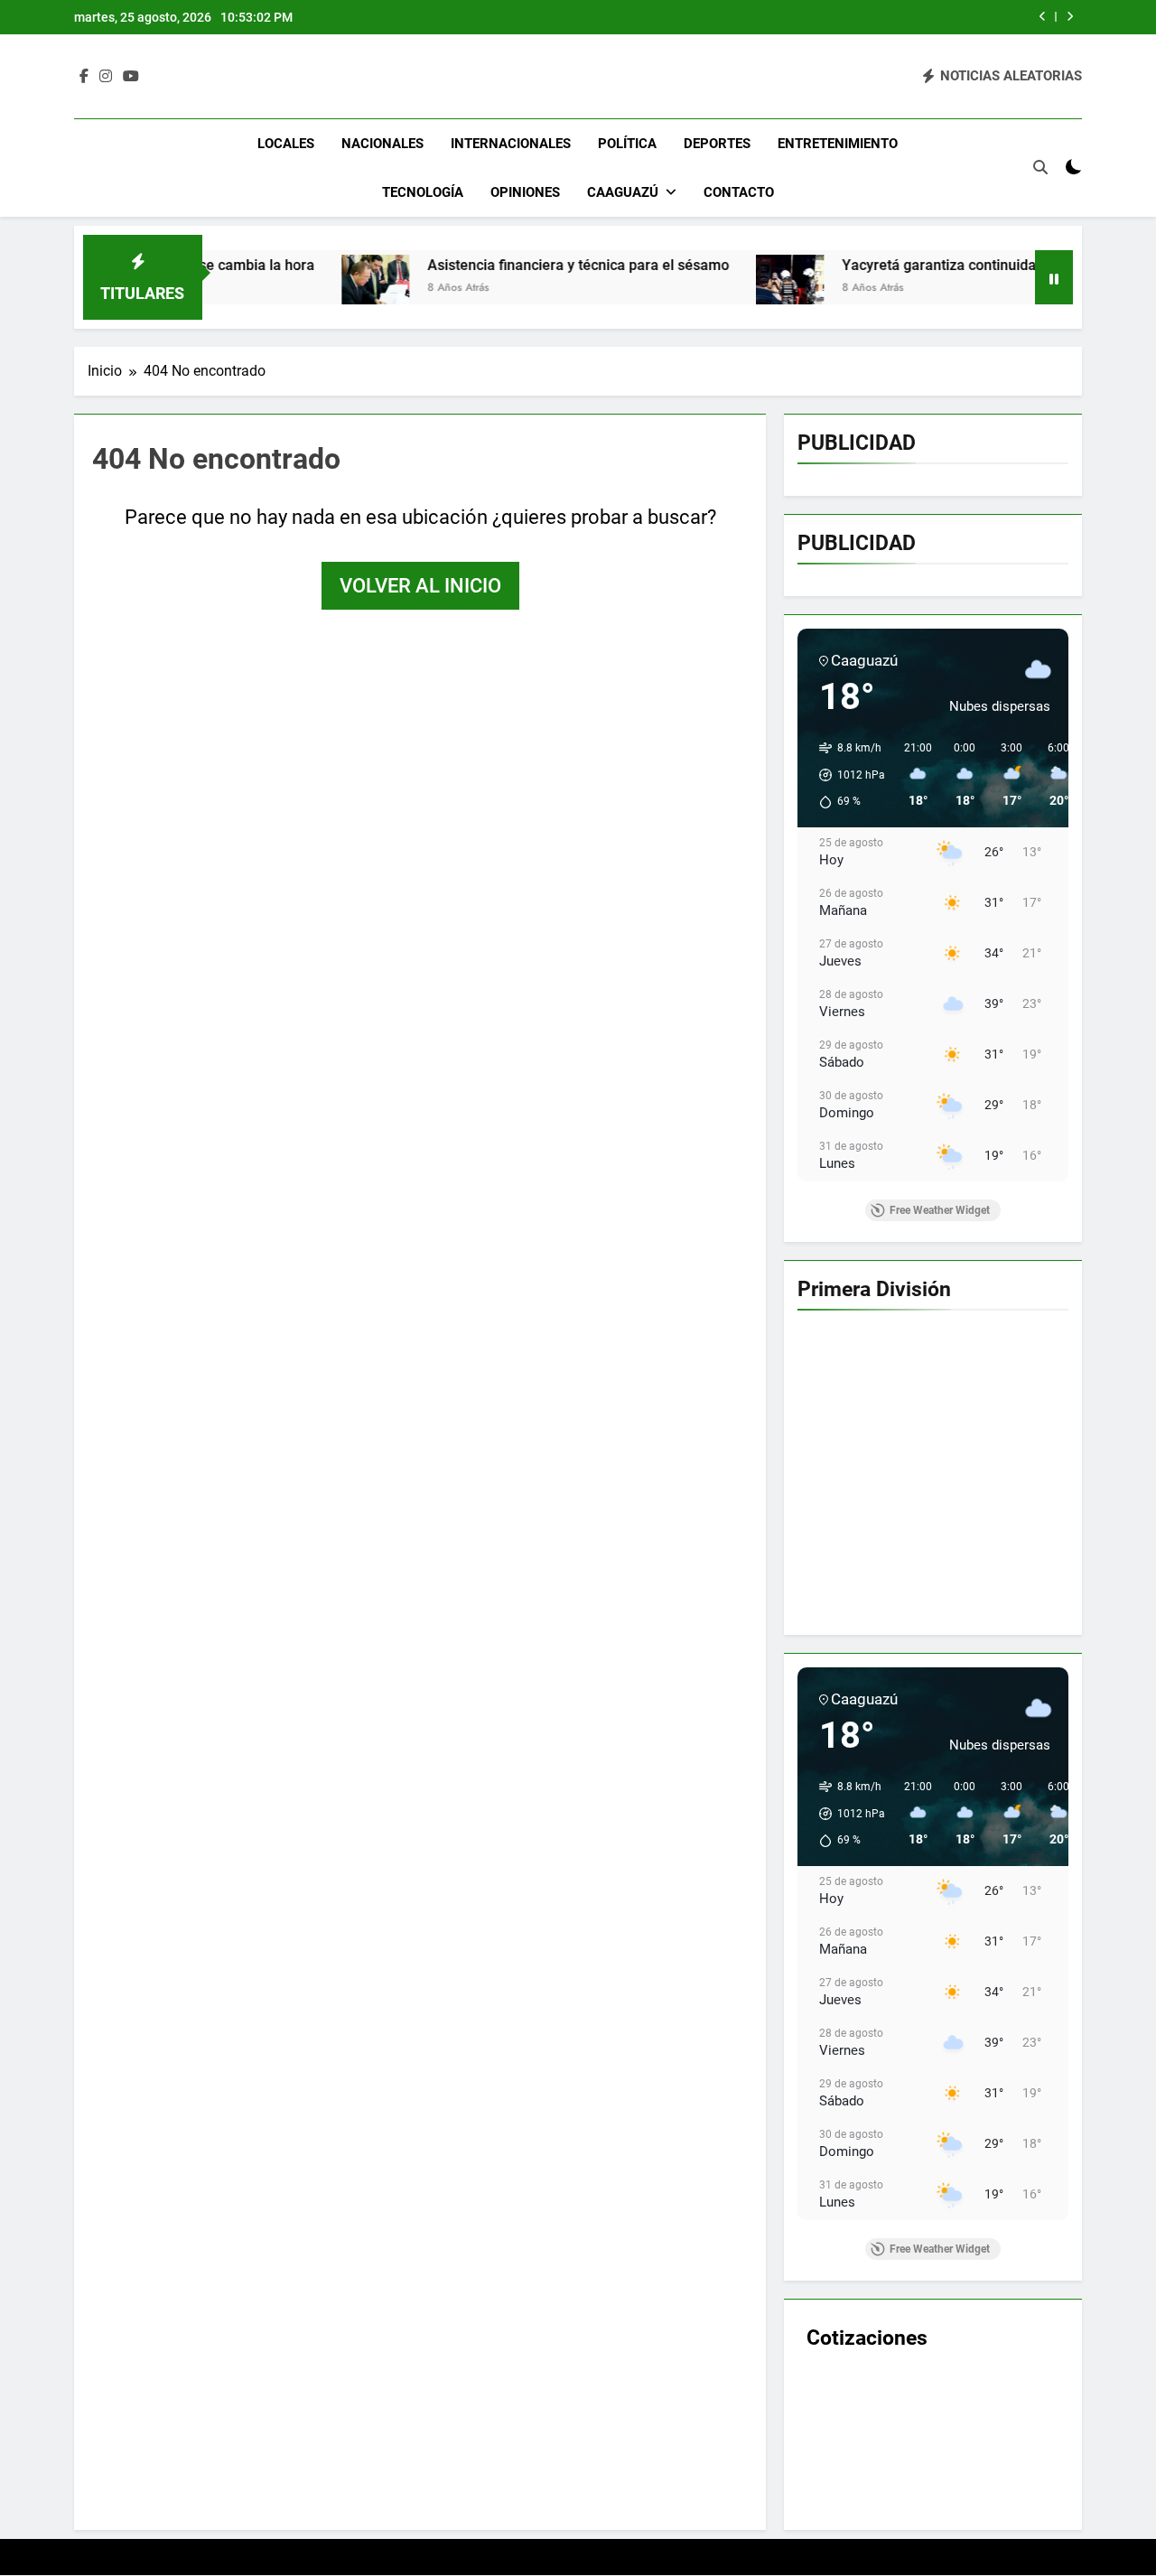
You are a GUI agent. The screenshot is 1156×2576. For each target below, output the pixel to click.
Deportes (717, 144)
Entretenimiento (838, 144)
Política (627, 144)
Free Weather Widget (940, 1210)
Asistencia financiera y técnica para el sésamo (489, 265)
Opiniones (525, 192)
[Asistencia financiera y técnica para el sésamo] (287, 289)
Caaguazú (623, 192)
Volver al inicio (420, 586)
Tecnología (423, 192)
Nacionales (382, 144)
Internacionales (511, 144)
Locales (286, 144)
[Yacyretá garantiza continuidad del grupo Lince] (701, 289)
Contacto (739, 192)
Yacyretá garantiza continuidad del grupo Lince (906, 265)
